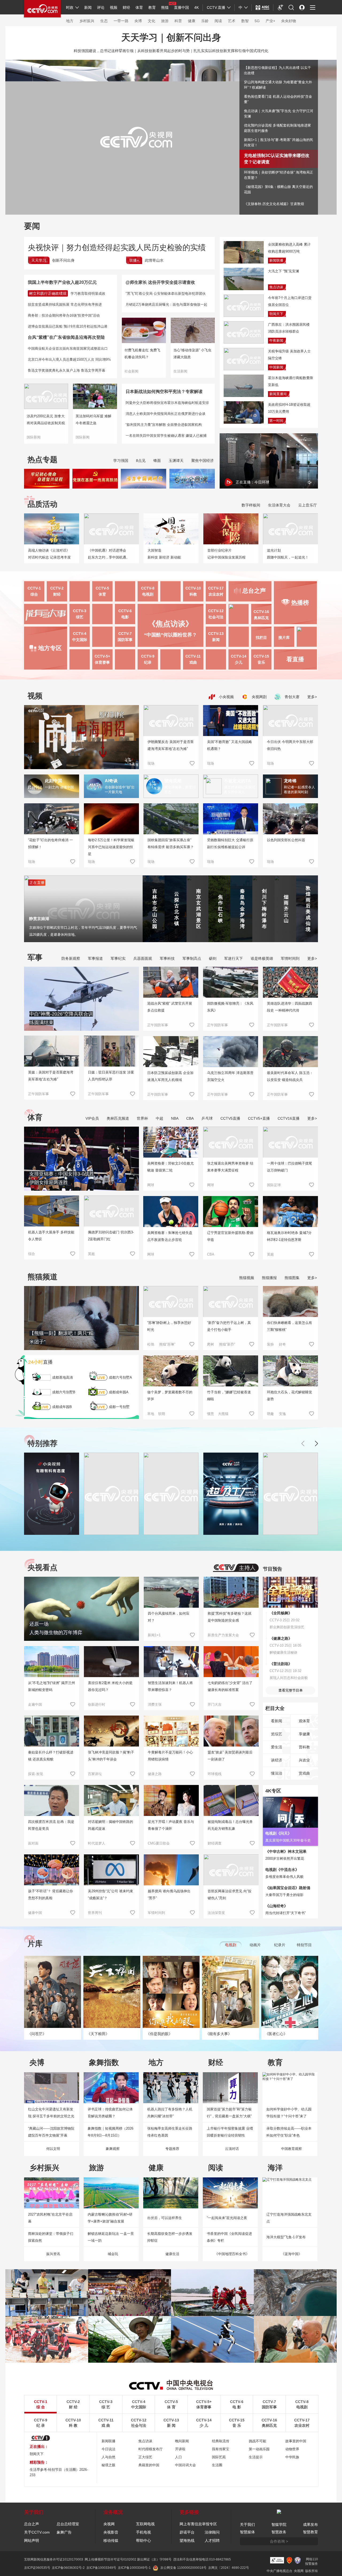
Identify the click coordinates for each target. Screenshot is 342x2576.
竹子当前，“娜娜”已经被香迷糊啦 (229, 1396)
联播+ (134, 260)
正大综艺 (145, 2457)
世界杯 (142, 1118)
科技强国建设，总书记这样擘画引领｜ (106, 51)
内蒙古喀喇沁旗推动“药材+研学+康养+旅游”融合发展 (110, 2218)
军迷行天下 (234, 958)
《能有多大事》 (219, 2034)
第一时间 (276, 421)
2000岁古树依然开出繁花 (285, 1859)
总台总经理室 (68, 2524)
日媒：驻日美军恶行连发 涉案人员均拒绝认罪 (111, 1076)
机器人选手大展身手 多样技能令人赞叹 (51, 1236)
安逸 (282, 1414)
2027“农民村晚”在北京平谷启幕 (50, 2218)
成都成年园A (119, 1392)
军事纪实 (118, 958)
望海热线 (187, 2540)
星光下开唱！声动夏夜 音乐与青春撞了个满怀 (171, 1825)
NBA (175, 1118)
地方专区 (50, 648)
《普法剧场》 (281, 1664)
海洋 (275, 2168)
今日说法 (108, 2449)
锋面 (157, 461)
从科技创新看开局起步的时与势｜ (165, 51)
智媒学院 (279, 2524)
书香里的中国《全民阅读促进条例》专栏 (229, 2237)
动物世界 (292, 2449)
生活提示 (256, 2457)
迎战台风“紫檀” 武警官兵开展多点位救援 (170, 1007)
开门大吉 (215, 1704)
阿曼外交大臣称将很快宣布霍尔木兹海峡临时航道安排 (167, 403)
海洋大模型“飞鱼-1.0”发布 (286, 2237)
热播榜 (300, 603)
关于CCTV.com (37, 2532)
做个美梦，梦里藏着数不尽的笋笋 (170, 1396)
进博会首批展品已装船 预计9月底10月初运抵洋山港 (68, 326)
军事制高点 (192, 958)
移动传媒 (111, 2540)
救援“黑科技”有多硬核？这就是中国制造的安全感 (230, 1617)
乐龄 (205, 21)
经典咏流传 (221, 2441)
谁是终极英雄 (262, 958)
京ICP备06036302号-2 (68, 2568)
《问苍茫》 (37, 2034)
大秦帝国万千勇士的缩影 (284, 1895)
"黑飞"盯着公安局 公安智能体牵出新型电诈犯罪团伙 (166, 294)
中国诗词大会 (185, 2465)
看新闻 (277, 1721)
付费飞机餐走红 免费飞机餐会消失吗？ (142, 354)
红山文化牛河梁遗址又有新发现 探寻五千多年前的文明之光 (51, 2113)
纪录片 (280, 1945)
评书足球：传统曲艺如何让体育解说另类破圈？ (110, 2113)
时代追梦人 (97, 1843)
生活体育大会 (279, 505)
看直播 (295, 659)
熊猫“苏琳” (167, 1344)
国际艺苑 (219, 2457)
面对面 (33, 1843)
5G (257, 21)
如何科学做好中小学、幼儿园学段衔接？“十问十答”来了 (289, 2113)
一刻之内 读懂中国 (59, 787)
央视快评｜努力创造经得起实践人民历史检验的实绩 (117, 247)
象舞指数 (104, 2062)
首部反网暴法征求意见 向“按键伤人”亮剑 (230, 1895)
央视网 (109, 2524)
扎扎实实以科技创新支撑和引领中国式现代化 (231, 51)
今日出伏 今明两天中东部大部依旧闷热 (290, 745)
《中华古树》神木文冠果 (286, 1851)
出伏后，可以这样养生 (165, 2218)
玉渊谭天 (176, 461)
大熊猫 (223, 1414)
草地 (151, 1414)
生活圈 (217, 2465)
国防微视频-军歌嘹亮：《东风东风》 (230, 1007)
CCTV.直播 (216, 7)
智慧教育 (310, 2532)
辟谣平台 (187, 2532)
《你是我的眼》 (159, 2034)
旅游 (165, 21)
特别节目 (304, 1945)
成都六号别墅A (120, 1377)
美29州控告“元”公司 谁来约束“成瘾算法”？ (110, 1895)
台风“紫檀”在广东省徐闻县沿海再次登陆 (66, 337)
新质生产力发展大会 (223, 1635)
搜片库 (284, 638)
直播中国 (181, 7)
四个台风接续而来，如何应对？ (169, 1617)
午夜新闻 (276, 341)
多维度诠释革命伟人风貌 (284, 1877)
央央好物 (289, 21)
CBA (190, 1118)
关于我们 (247, 2524)
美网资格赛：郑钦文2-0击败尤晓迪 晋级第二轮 (170, 1167)
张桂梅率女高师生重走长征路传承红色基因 (170, 2132)
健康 (192, 21)
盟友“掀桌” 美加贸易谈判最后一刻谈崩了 (230, 1756)
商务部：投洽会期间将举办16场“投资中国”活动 (64, 315)
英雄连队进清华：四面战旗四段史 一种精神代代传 (289, 1007)
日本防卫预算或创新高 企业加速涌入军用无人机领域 (170, 1076)
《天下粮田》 (98, 2034)
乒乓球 (207, 1118)
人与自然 (108, 2457)
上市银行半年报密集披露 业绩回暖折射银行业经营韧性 (230, 2132)
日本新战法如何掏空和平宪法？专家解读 (164, 392)
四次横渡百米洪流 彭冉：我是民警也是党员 (51, 1825)
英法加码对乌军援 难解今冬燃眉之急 (94, 420)
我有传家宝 (221, 2449)
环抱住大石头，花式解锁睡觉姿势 (289, 1396)
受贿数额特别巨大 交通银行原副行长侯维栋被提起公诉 (230, 843)
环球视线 (215, 1774)
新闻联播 (276, 260)
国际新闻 (34, 437)
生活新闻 (180, 371)
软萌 (162, 1414)
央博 (138, 21)
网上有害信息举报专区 (198, 2524)
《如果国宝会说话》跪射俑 (288, 1888)
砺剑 (213, 958)
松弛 (151, 1344)
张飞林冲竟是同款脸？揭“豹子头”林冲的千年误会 (111, 1756)
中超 (160, 1118)
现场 (151, 763)
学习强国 (121, 461)
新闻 (88, 7)
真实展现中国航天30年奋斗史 (288, 1840)
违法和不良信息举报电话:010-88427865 (202, 2559)
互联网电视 (145, 2524)
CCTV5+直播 (259, 1118)
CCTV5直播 (230, 1118)
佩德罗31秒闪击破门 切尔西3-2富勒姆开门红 (111, 1236)
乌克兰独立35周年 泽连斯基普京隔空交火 (230, 1076)
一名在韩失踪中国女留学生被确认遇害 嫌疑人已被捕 (166, 436)
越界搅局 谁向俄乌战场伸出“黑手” (169, 1895)
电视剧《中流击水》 (282, 1870)
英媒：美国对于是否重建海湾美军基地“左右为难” (51, 1076)
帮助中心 (143, 2540)
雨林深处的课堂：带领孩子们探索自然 (51, 2237)
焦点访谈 (276, 287)
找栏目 (261, 638)
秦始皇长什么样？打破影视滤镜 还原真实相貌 (51, 1756)
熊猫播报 (269, 1278)
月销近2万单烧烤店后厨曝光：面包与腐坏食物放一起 (166, 304)
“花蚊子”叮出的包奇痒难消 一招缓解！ (50, 843)
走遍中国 (35, 1704)
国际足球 (274, 1185)
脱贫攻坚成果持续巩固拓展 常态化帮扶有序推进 (65, 304)
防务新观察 (71, 958)
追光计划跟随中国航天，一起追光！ (288, 554)
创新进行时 (97, 1704)
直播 (40, 1362)
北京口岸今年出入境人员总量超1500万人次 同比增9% (69, 359)
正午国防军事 (38, 1094)
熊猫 (165, 7)
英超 (91, 1254)
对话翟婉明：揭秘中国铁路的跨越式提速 (110, 1825)
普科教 (304, 1747)
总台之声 (32, 2524)
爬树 (211, 1344)
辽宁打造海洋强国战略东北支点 (289, 2218)
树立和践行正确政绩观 (48, 293)
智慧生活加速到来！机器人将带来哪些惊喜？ (170, 1686)
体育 (139, 7)
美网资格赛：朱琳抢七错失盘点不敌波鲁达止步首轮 (170, 1236)
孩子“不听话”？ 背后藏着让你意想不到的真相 (50, 1895)
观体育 (304, 1721)
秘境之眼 (108, 2465)
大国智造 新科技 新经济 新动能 (164, 554)
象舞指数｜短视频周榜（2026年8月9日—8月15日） (110, 2132)
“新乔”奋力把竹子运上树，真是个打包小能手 (229, 1326)
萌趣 (270, 1414)
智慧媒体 (247, 2532)
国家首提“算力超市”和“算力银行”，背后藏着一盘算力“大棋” (229, 2113)
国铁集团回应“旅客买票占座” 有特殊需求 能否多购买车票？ (171, 843)
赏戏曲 (304, 1773)
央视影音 (111, 2532)
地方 (70, 21)
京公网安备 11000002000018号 (183, 2568)
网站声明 (32, 2540)
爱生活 (277, 1747)
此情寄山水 (154, 260)
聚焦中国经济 (203, 461)
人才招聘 (212, 2540)
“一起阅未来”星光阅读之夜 (227, 2218)
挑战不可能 (257, 2441)
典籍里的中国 (149, 2465)
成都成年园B (62, 1407)
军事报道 (95, 958)
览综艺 (277, 1734)
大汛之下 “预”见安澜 (283, 271)
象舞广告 (64, 2532)
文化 (151, 21)
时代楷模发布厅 (151, 2449)
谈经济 (277, 1760)
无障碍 (281, 12)
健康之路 (155, 1774)
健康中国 (35, 1913)
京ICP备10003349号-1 (134, 2568)
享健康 (304, 1734)
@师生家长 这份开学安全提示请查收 (160, 282)
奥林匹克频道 (118, 1118)
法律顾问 (212, 2532)
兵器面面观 (143, 958)
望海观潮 (173, 781)
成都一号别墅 (119, 1407)
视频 (114, 7)
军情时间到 (290, 958)
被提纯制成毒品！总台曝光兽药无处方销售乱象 (230, 1825)
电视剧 (231, 1945)
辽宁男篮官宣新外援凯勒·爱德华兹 (230, 1236)
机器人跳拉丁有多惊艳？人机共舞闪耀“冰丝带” (170, 2113)
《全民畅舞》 (281, 1613)
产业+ (270, 21)
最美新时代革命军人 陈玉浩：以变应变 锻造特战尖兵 (290, 1076)
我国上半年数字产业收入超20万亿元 (62, 282)
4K (197, 7)
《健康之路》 (281, 1638)
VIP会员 (92, 1118)
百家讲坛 (95, 1774)
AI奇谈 (111, 781)
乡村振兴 (87, 21)
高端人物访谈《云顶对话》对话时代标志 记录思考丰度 (49, 554)
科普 (178, 21)
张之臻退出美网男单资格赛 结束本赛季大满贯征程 (230, 1167)
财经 (126, 7)
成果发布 (310, 2524)
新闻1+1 (154, 1635)
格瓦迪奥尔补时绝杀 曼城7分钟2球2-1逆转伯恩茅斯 (289, 1236)
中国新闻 (276, 367)
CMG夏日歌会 (159, 1843)
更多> (312, 697)
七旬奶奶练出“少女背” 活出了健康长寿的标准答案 (230, 1686)
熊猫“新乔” (227, 1344)
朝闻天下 (276, 314)
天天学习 (39, 260)
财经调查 (215, 1843)
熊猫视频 (247, 1278)
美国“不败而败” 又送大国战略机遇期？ (230, 745)
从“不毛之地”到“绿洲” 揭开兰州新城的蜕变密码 (52, 1686)
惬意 (211, 1414)
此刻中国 (53, 781)
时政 (70, 7)
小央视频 (226, 697)
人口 (178, 2457)
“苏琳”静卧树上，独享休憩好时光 (169, 1326)
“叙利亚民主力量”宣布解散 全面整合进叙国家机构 (164, 425)
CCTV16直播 (289, 1118)
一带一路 (121, 21)
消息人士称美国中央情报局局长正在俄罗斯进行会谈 (166, 414)
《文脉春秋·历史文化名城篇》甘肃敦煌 (274, 204)
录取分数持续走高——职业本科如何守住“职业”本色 (289, 2132)
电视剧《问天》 (278, 1833)
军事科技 (167, 958)
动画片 (255, 1945)
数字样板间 (251, 505)
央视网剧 (259, 697)
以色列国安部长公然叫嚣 (286, 840)
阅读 (218, 21)
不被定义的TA (237, 781)
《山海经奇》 (277, 1906)
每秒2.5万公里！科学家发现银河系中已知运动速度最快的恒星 (111, 847)
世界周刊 (95, 1913)
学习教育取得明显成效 (88, 294)
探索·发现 (36, 1774)
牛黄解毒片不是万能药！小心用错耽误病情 (170, 1756)
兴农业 (304, 1760)
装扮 (270, 1344)
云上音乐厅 (308, 505)
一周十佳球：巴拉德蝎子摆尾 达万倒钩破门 (289, 1167)
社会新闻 (131, 371)
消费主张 (155, 1704)
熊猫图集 (292, 1278)
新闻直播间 (278, 394)
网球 (151, 1185)
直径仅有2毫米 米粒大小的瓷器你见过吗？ (110, 1686)
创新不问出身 (63, 260)
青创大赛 (292, 697)
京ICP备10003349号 (101, 2568)
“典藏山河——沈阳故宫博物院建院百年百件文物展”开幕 (51, 2132)
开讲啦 (180, 2449)
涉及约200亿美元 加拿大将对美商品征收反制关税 (46, 420)
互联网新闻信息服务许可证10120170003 (54, 2559)
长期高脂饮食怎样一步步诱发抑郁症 (170, 2237)
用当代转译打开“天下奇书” (285, 1913)
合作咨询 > (279, 2541)
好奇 (282, 1344)
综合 (32, 1254)
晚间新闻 (182, 2441)
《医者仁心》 (276, 2034)
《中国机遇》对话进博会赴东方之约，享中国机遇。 (109, 554)
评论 (101, 7)
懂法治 (277, 1773)
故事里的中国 (296, 2441)
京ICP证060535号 (37, 2568)
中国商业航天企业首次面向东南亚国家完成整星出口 (68, 349)
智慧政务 (279, 2532)
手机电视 (143, 2532)
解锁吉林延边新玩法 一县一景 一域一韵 (111, 2237)
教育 (152, 7)
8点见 (141, 461)
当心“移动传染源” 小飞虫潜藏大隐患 (192, 354)
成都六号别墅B (64, 1392)
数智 (245, 21)
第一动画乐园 (259, 2449)
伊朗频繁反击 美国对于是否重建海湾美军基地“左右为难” (171, 745)
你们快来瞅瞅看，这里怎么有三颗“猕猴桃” (289, 1326)
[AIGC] (263, 7)
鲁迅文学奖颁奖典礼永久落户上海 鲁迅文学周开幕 (67, 370)
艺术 (232, 21)
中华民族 (292, 2457)
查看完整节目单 (291, 1690)
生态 (104, 21)
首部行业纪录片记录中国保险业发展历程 (226, 554)
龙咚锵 (290, 781)
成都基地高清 (63, 1377)
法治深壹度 (216, 1913)
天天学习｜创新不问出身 (171, 37)
